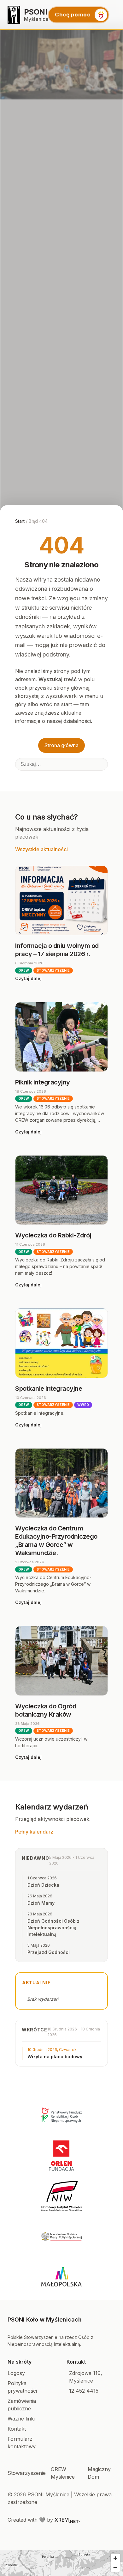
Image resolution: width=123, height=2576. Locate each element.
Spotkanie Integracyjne (49, 1389)
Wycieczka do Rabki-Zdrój (53, 1235)
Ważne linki (21, 2419)
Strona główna (61, 745)
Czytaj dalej (28, 978)
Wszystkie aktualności (41, 849)
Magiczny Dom (99, 2473)
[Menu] (116, 15)
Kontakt (17, 2429)
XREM (67, 2520)
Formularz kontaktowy (22, 2443)
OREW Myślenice (63, 2473)
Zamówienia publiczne (22, 2405)
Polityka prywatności (22, 2387)
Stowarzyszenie (27, 2473)
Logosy (16, 2373)
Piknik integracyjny (43, 1082)
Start (20, 521)
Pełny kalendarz (34, 1832)
